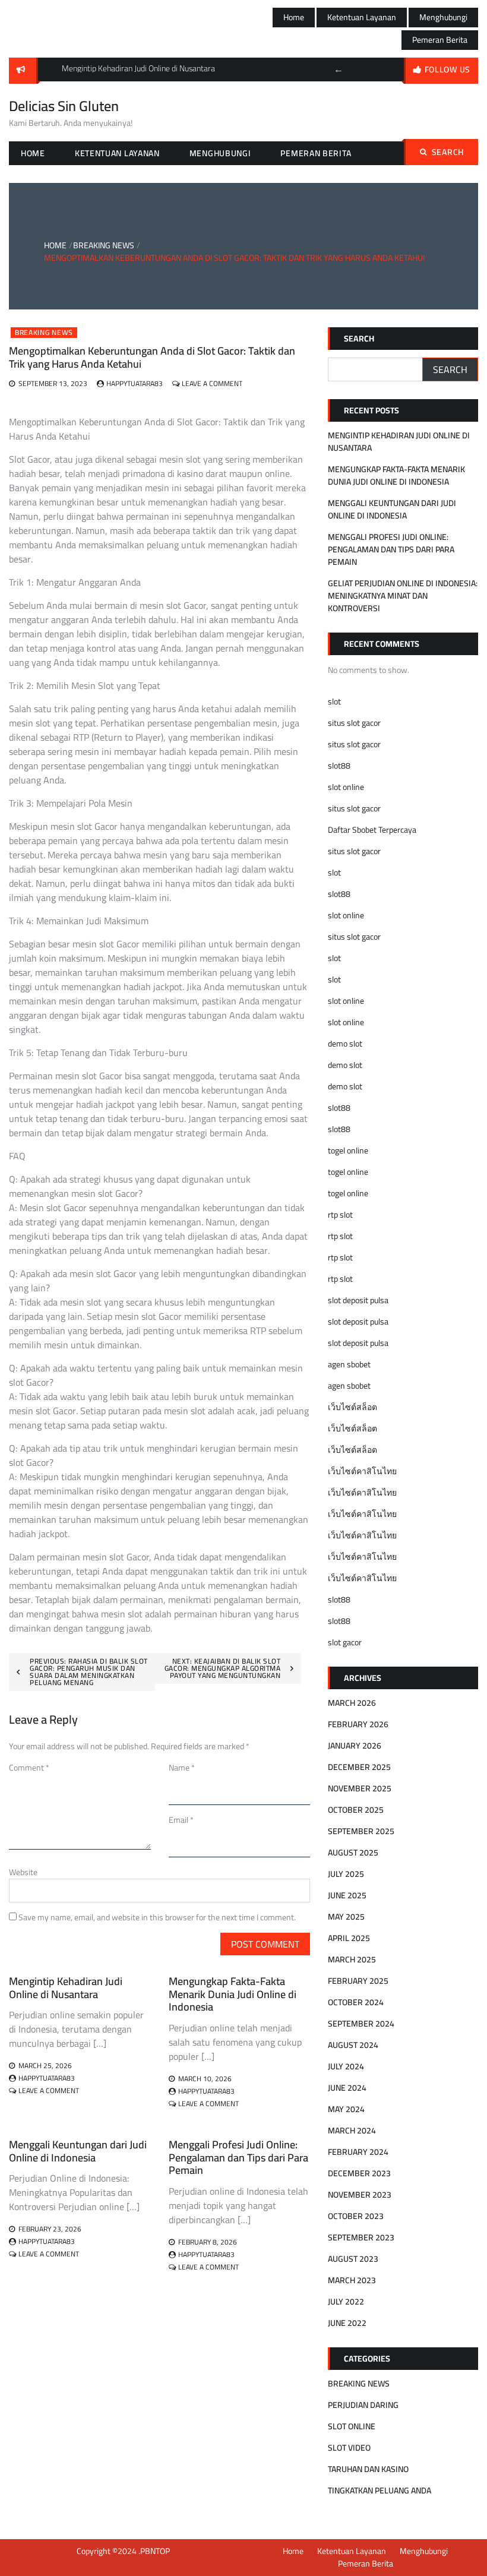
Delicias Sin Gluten (64, 106)
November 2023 (360, 2195)
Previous (339, 69)
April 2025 (349, 1938)
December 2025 (359, 1767)
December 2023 (359, 2173)
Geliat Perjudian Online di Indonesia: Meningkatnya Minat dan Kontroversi (403, 596)
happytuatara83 (135, 383)
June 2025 (347, 1895)
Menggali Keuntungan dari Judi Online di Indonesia (78, 2151)
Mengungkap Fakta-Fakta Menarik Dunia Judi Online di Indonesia (233, 1994)
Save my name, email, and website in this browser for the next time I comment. (157, 1917)
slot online (346, 787)
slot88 (339, 766)
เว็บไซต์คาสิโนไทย (362, 1471)
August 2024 (353, 2045)
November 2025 (360, 1788)
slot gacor (345, 1642)
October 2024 (356, 2002)
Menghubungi (443, 17)
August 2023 (353, 2259)
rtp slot (340, 1215)
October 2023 (356, 2216)
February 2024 (358, 2152)
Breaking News (44, 333)
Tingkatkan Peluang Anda (380, 2490)
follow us (448, 69)
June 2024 (347, 2088)
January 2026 (355, 1746)
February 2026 (358, 1724)
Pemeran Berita (440, 40)
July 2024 (346, 2066)
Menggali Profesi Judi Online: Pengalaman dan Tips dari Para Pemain (238, 2157)
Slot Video (349, 2448)
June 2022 (347, 2323)
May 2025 (346, 1917)
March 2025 (352, 1959)
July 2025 (346, 1874)
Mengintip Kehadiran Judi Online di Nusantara (66, 1988)
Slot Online (352, 2426)
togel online (348, 1150)
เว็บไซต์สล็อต (352, 1407)
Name (182, 1768)
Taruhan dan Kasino (368, 2469)
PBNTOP (155, 2551)
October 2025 (356, 1810)
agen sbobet (349, 1364)
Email (181, 1820)
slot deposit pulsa (358, 1300)
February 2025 (358, 1981)
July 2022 (346, 2302)
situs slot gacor (354, 723)
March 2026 (352, 1703)
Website (23, 1872)
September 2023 (361, 2237)
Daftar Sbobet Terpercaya (372, 830)
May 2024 (346, 2109)
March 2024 (352, 2131)
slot (334, 701)
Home (294, 17)
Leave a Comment (212, 383)
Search (448, 152)
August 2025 (353, 1853)
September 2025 (361, 1831)
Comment (29, 1768)
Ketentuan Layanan (362, 17)
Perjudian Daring (363, 2405)
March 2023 (352, 2280)
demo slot (345, 1044)
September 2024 (361, 2024)
